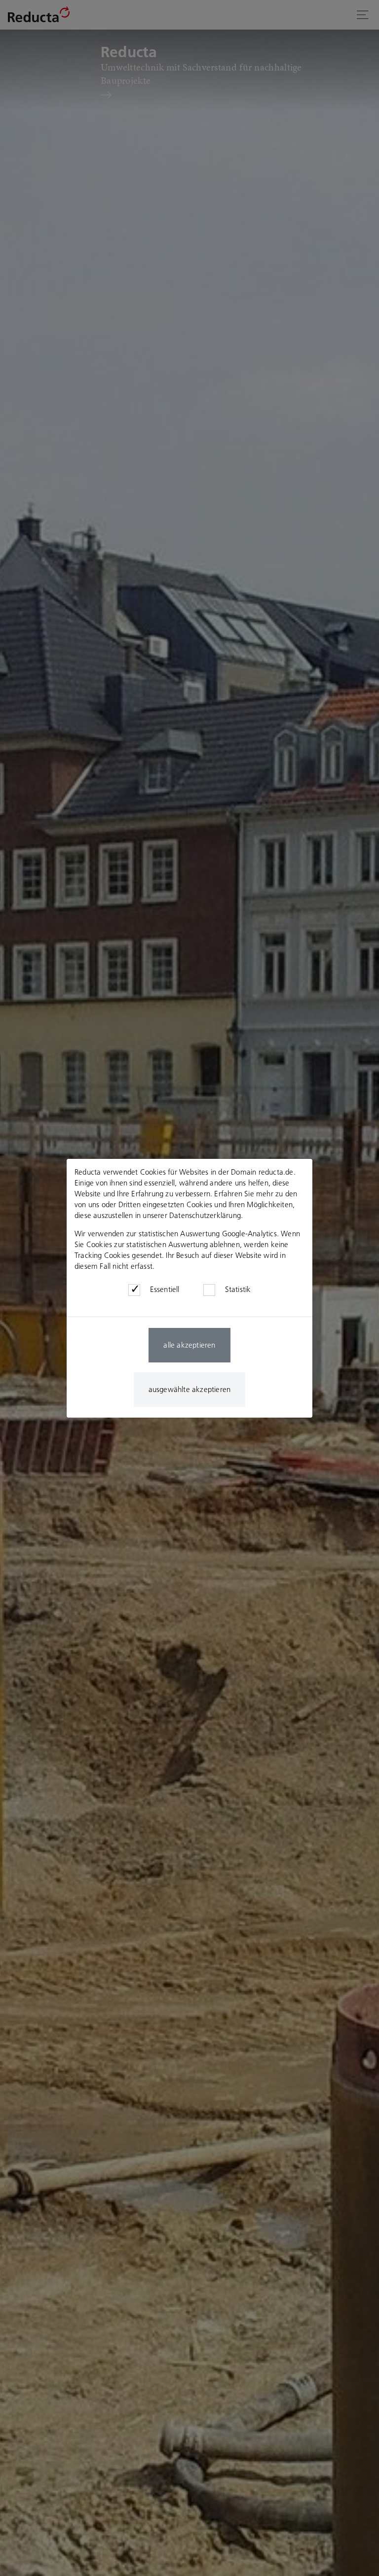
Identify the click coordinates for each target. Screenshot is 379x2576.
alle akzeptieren (189, 1345)
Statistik (238, 1289)
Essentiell (165, 1289)
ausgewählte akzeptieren (190, 1389)
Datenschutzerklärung (205, 1215)
